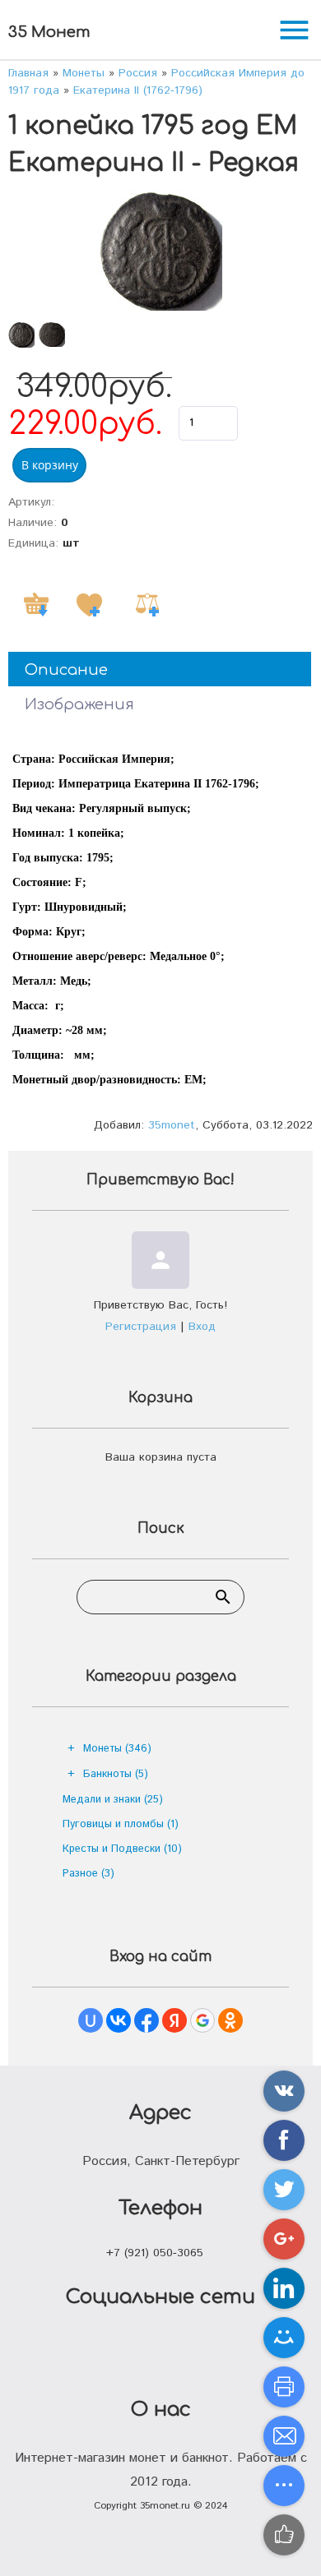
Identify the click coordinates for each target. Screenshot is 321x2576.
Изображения (79, 704)
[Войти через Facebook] (147, 2020)
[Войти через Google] (202, 2020)
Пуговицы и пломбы (121, 1824)
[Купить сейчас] (36, 605)
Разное (88, 1874)
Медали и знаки (113, 1800)
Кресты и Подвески (122, 1849)
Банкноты (116, 1774)
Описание (66, 670)
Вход (202, 1327)
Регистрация (141, 1327)
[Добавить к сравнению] (147, 605)
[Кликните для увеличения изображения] (160, 252)
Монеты (117, 1749)
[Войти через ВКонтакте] (119, 2020)
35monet (172, 1125)
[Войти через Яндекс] (174, 2020)
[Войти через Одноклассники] (230, 2020)
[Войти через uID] (91, 2020)
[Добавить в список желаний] (89, 605)
